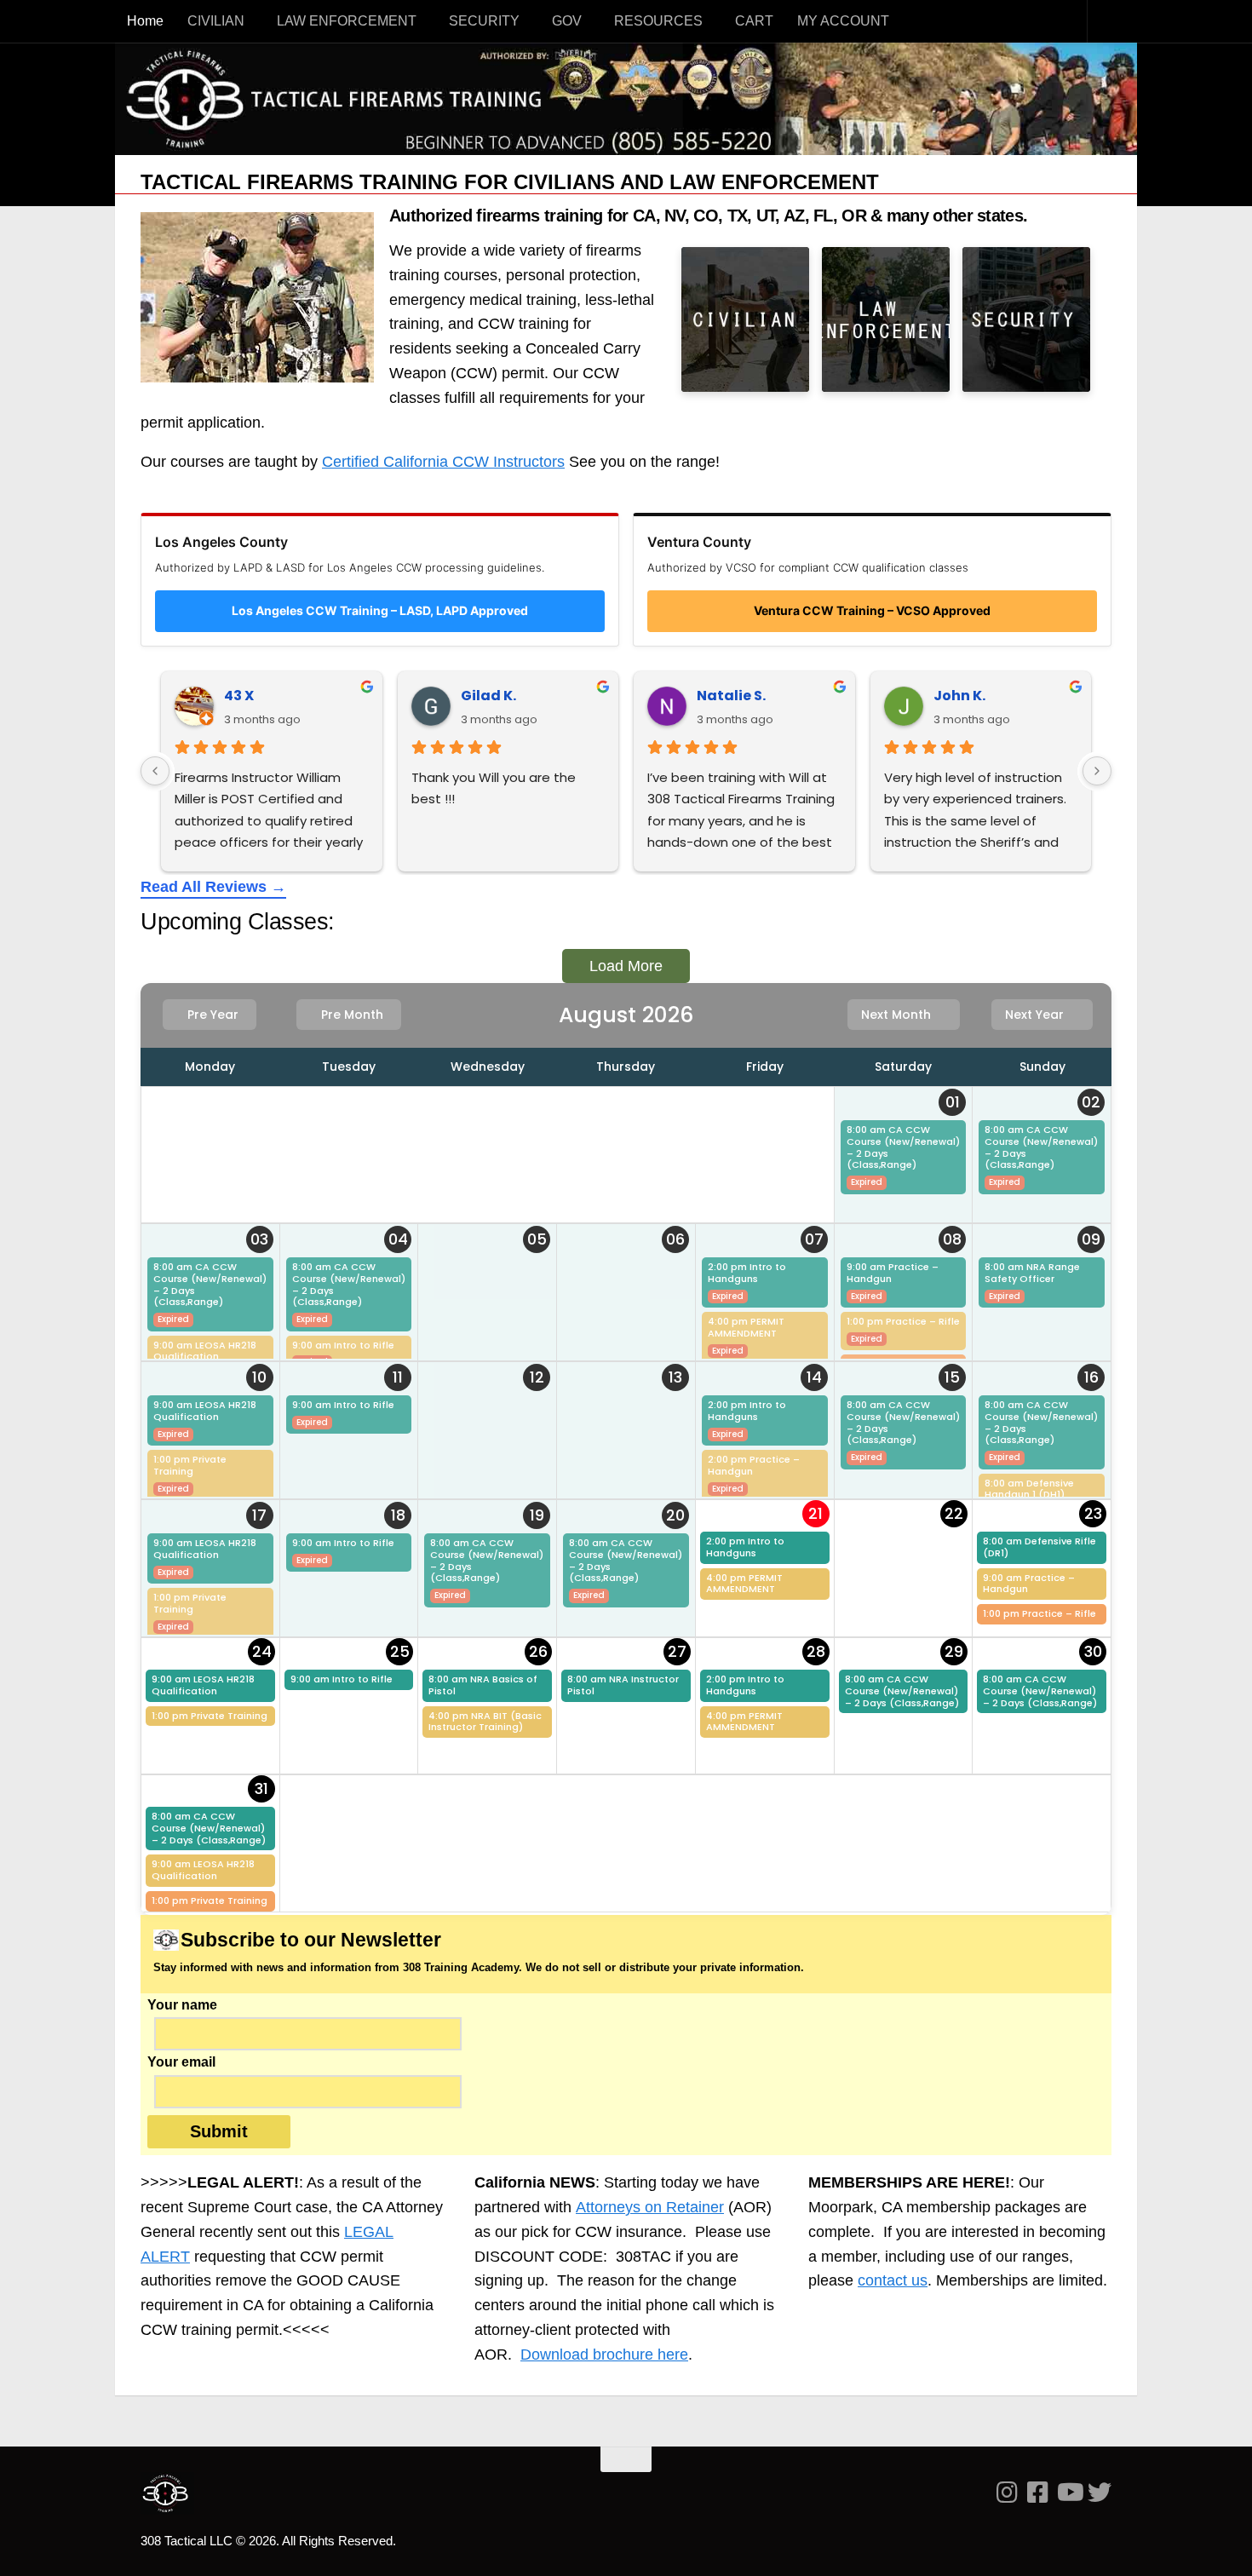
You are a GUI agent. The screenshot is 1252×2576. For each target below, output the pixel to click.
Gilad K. (488, 696)
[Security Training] (1026, 319)
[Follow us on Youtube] (1069, 2493)
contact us (893, 2280)
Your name (182, 2005)
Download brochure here (604, 2355)
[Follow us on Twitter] (1100, 2493)
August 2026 (626, 1015)
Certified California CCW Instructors (443, 462)
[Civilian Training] (745, 319)
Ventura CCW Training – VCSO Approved (872, 610)
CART (754, 21)
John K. (959, 696)
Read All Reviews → (213, 887)
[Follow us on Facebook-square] (1038, 2493)
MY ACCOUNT (843, 21)
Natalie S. (731, 696)
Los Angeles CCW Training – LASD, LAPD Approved (380, 610)
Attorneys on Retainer (650, 2207)
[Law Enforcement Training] (886, 319)
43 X (239, 696)
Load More (626, 966)
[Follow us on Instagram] (1008, 2493)
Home (145, 21)
